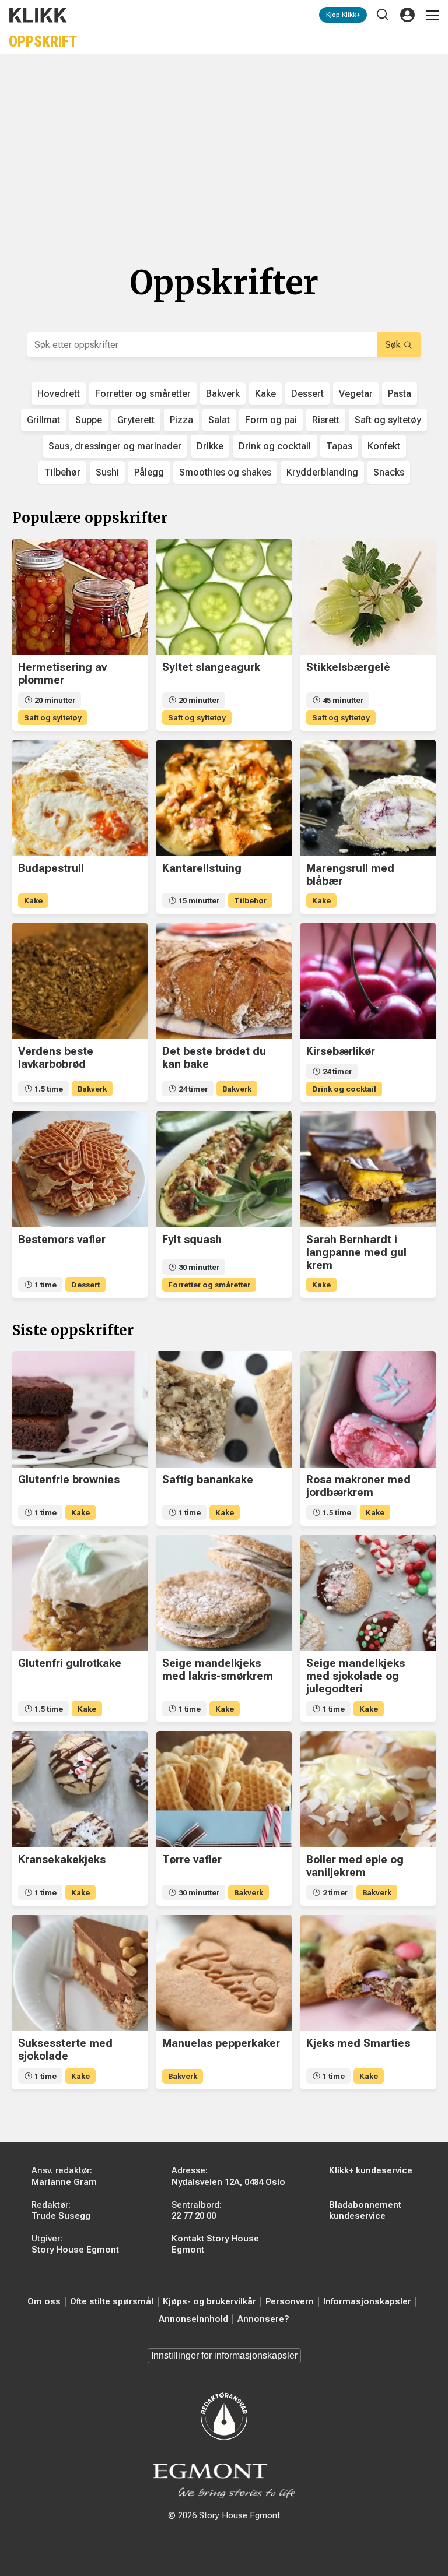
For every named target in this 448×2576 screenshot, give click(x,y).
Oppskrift (43, 42)
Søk (393, 345)
